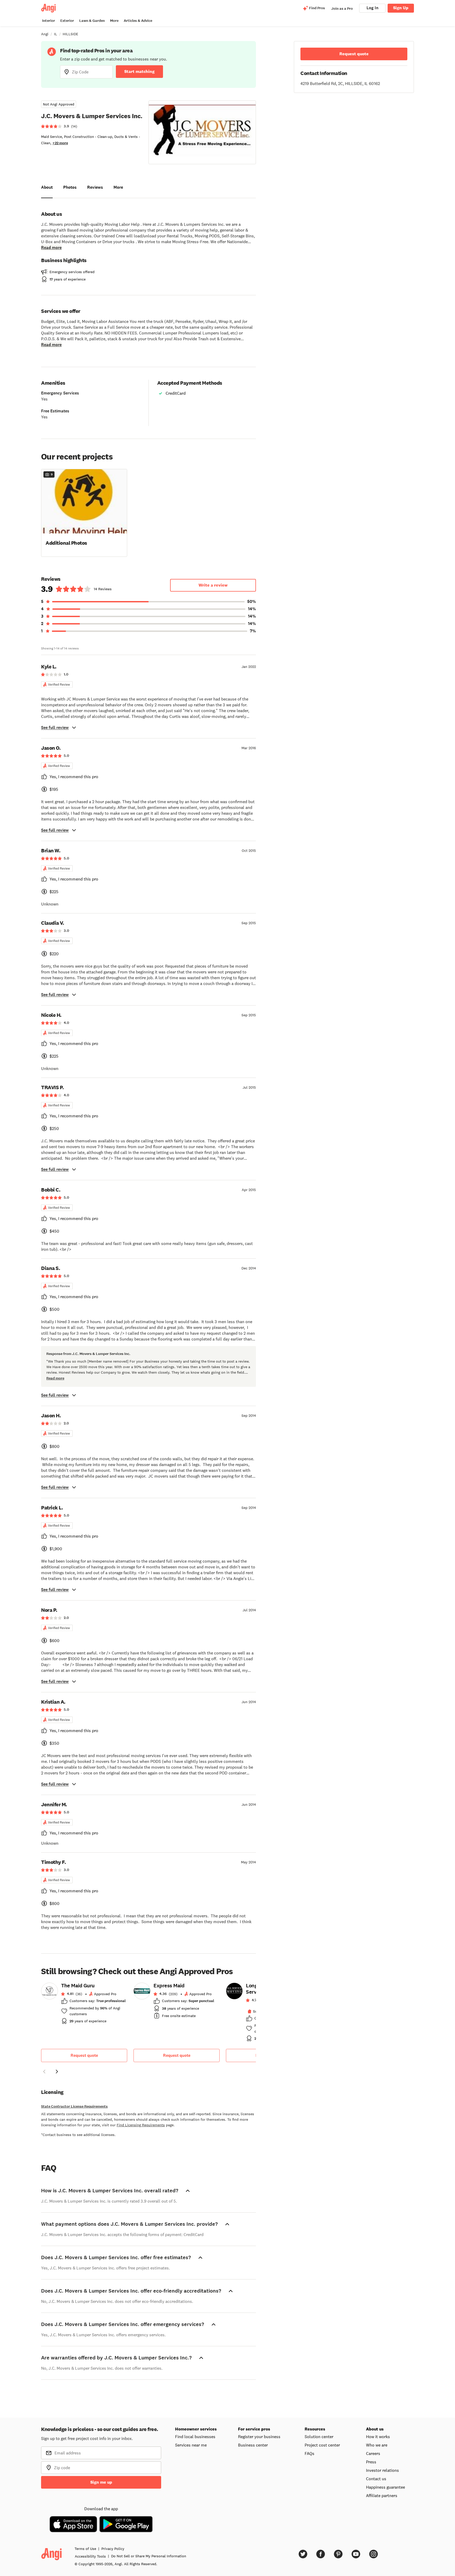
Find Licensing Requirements (141, 2125)
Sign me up (101, 2482)
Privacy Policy (113, 2549)
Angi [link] (45, 34)
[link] (84, 2005)
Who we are (377, 2445)
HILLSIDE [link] (70, 34)
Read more (51, 247)
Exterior (67, 21)
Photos (70, 187)
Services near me (191, 2445)
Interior (49, 21)
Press (371, 2462)
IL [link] (56, 34)
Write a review (213, 585)
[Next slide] (57, 2072)
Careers (373, 2453)
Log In (372, 8)
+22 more (60, 143)
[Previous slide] (44, 2072)
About (47, 187)
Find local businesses (195, 2437)
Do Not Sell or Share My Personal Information (149, 2556)
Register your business (259, 2437)
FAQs (310, 2453)
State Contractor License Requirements (74, 2106)
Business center (253, 2445)
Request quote (84, 2055)
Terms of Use (85, 2549)
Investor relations (382, 2470)
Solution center (319, 2437)
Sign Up (401, 8)
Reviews (95, 187)
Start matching (139, 71)
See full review (55, 727)
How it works (378, 2437)
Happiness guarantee (385, 2487)
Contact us (376, 2479)
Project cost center (322, 2445)
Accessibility (90, 2556)
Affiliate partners (382, 2495)
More (114, 21)
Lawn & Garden (92, 21)
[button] (84, 512)
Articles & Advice (138, 21)
